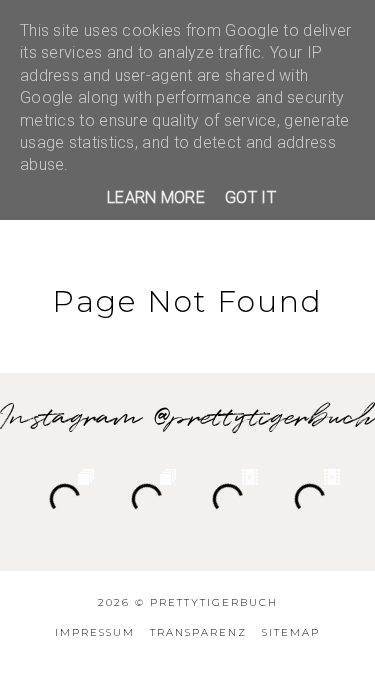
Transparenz (198, 632)
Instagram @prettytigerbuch (187, 418)
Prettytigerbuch (214, 602)
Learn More (156, 197)
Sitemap (291, 632)
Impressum (95, 632)
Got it (250, 197)
